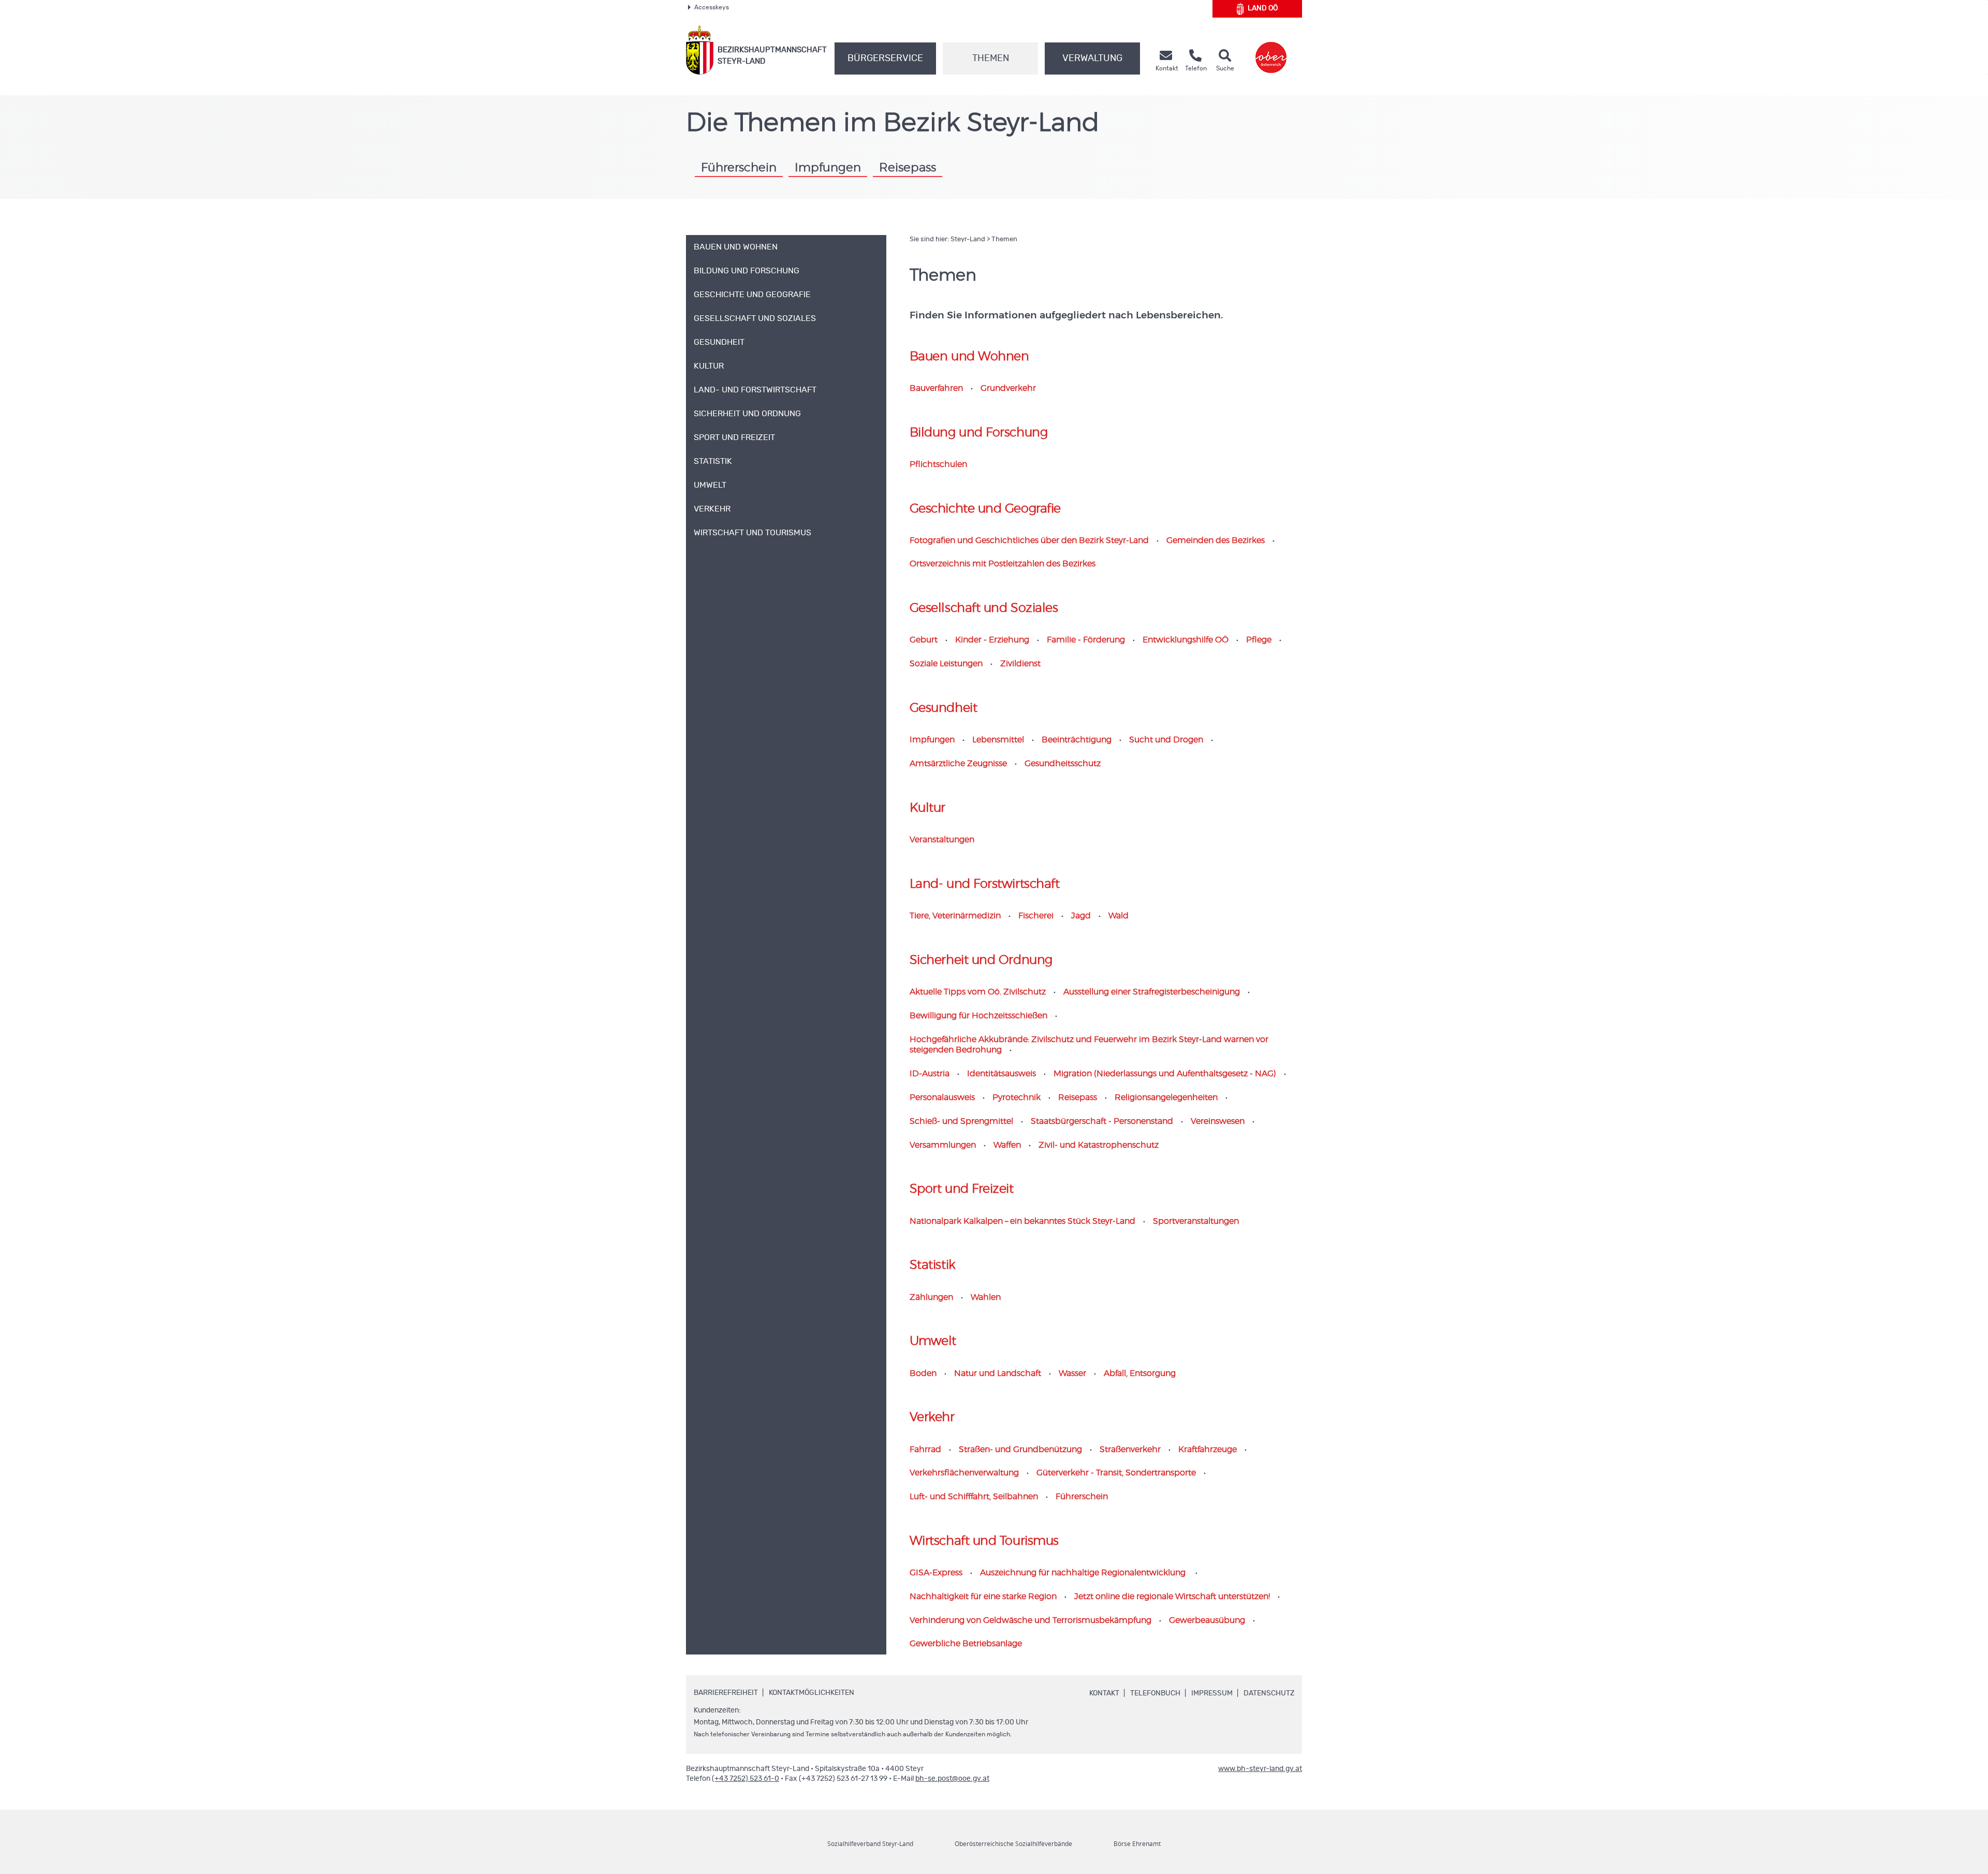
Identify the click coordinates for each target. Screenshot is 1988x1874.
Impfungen (828, 168)
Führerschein (739, 168)
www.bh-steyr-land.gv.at (1260, 1769)
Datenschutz (1269, 1693)
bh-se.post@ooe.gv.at (952, 1779)
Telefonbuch (1155, 1693)
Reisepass (908, 168)
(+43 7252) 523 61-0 (745, 1779)
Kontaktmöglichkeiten (812, 1693)
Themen (991, 58)
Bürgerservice (885, 58)
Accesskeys (712, 7)
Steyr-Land (968, 239)
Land (1263, 8)
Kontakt (1104, 1693)
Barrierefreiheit (726, 1693)
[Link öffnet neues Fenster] (1271, 50)
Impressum (1212, 1693)
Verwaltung (1092, 58)
